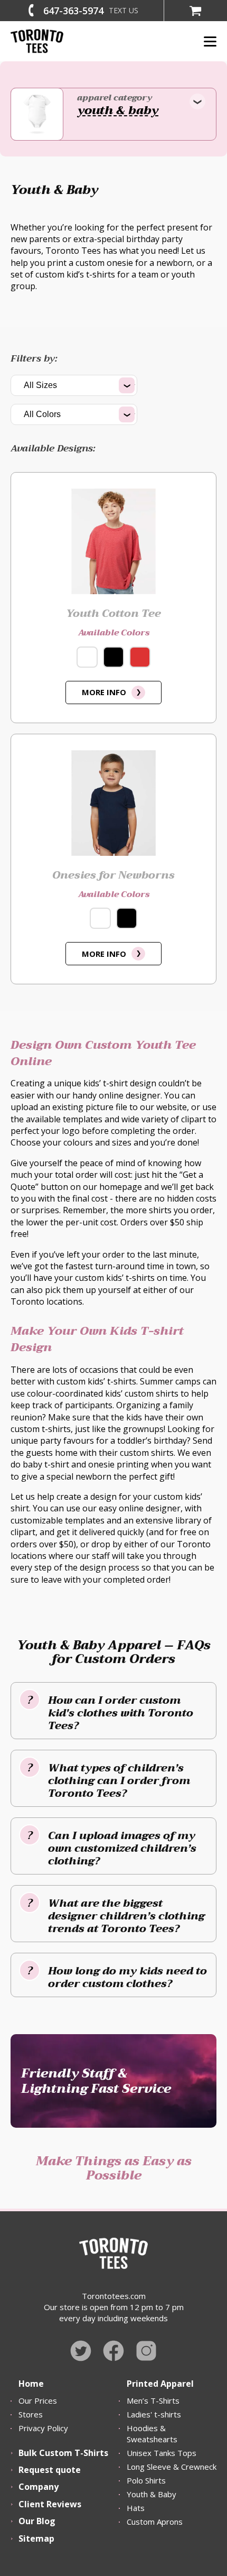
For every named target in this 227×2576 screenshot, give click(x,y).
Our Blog (37, 2521)
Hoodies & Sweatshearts (152, 2434)
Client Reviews (50, 2504)
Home (31, 2384)
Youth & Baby (152, 2494)
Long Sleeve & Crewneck (172, 2467)
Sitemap (36, 2538)
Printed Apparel (160, 2384)
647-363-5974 (73, 11)
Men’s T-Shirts (153, 2400)
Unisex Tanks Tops (162, 2453)
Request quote (50, 2470)
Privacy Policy (43, 2428)
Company (39, 2487)
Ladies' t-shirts (154, 2414)
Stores (31, 2414)
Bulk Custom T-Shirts (63, 2453)
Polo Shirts (146, 2480)
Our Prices (38, 2400)
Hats (136, 2508)
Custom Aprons (155, 2522)
